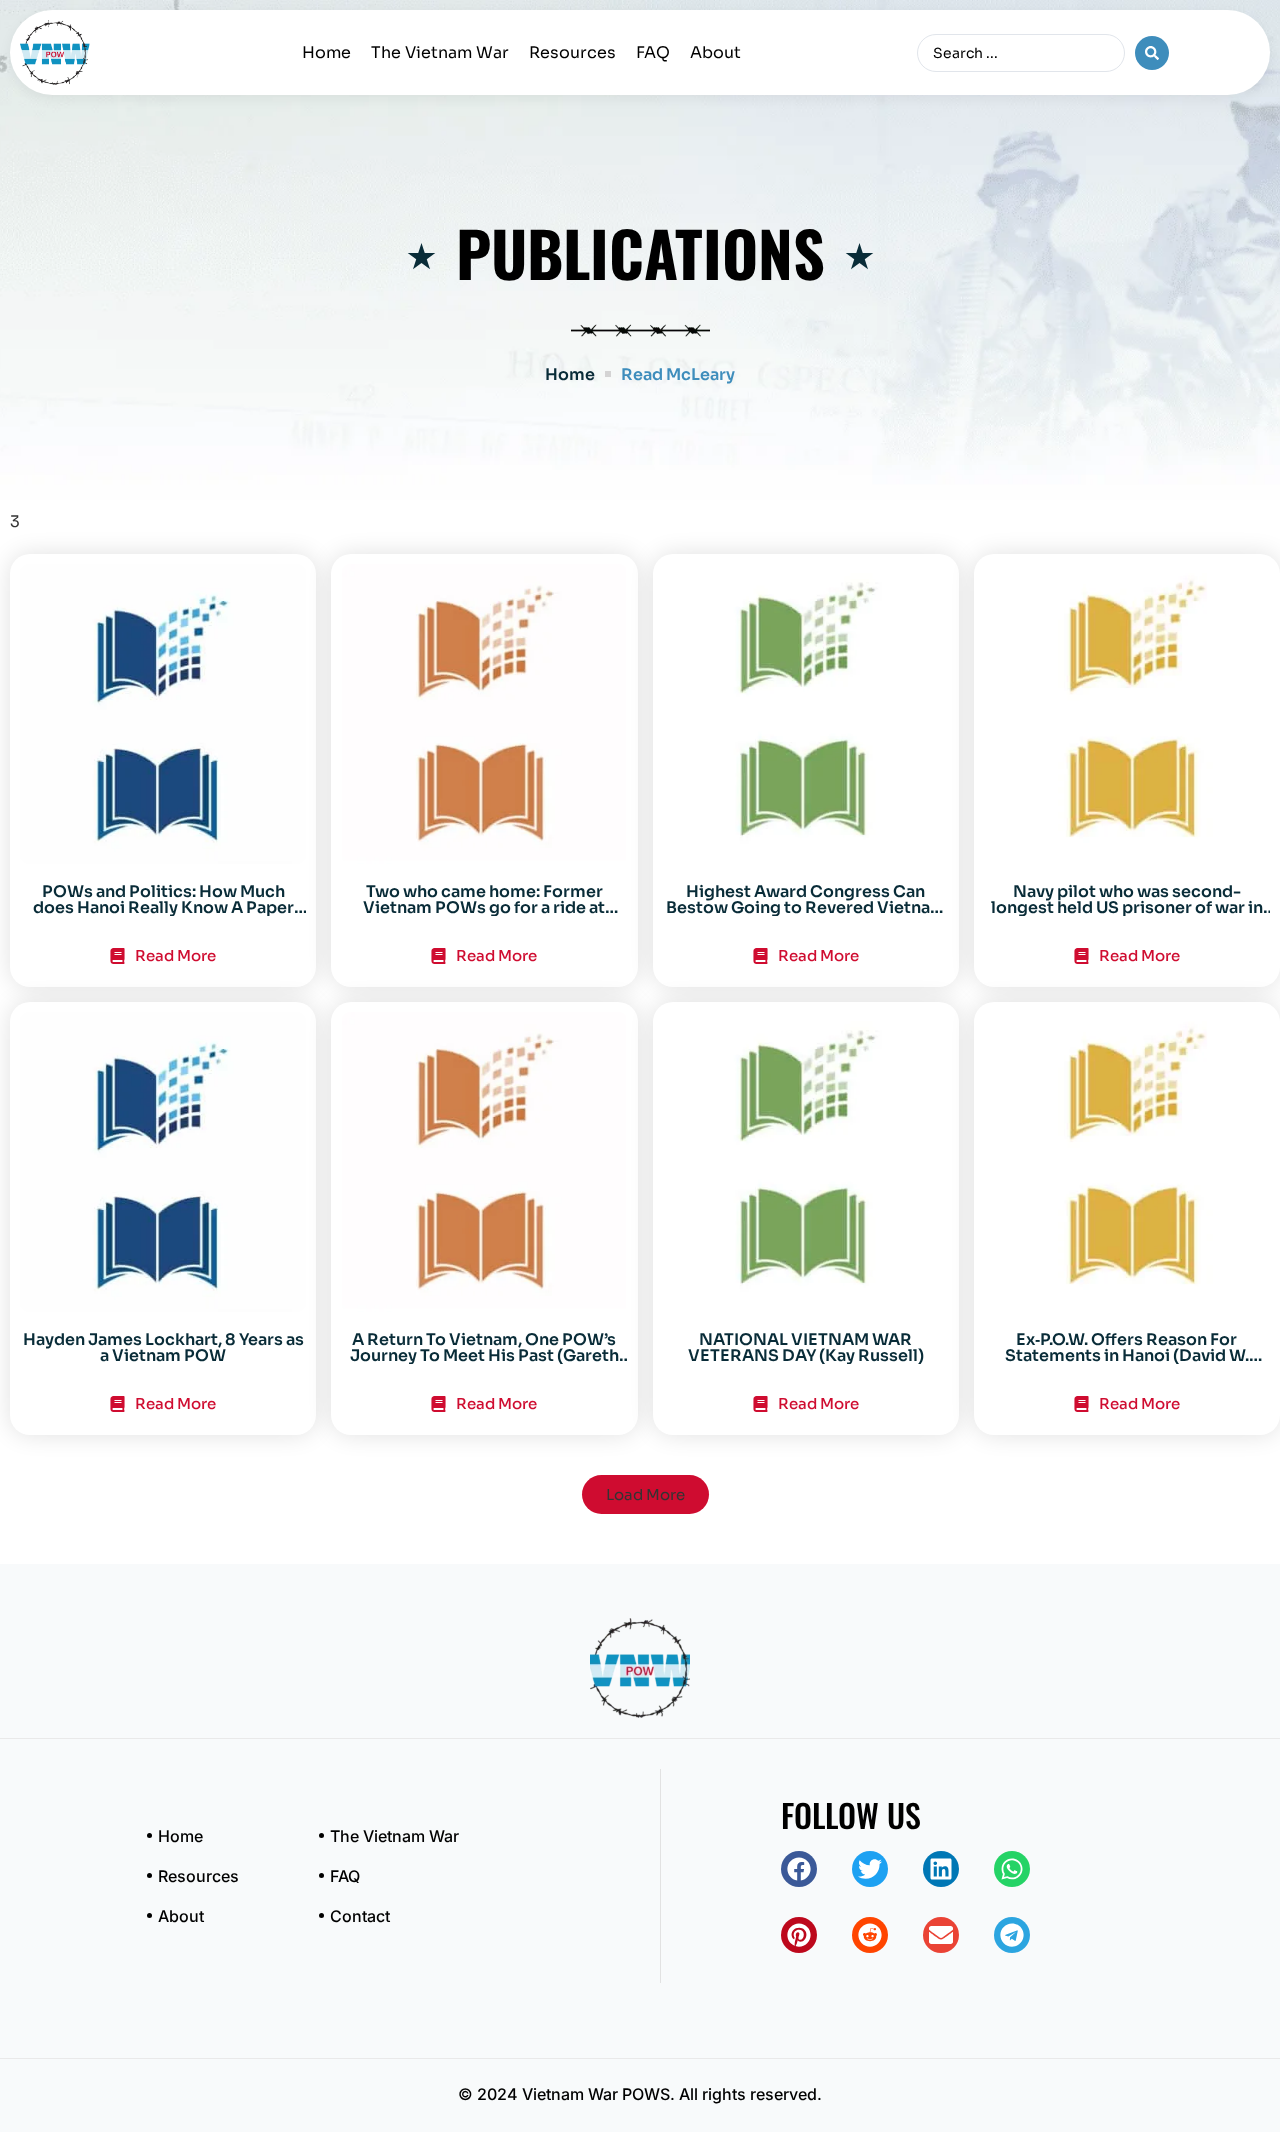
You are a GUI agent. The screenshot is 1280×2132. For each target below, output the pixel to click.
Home (326, 52)
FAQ (653, 52)
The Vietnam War (440, 52)
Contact (360, 1916)
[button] (645, 1494)
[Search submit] (1152, 53)
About (715, 52)
